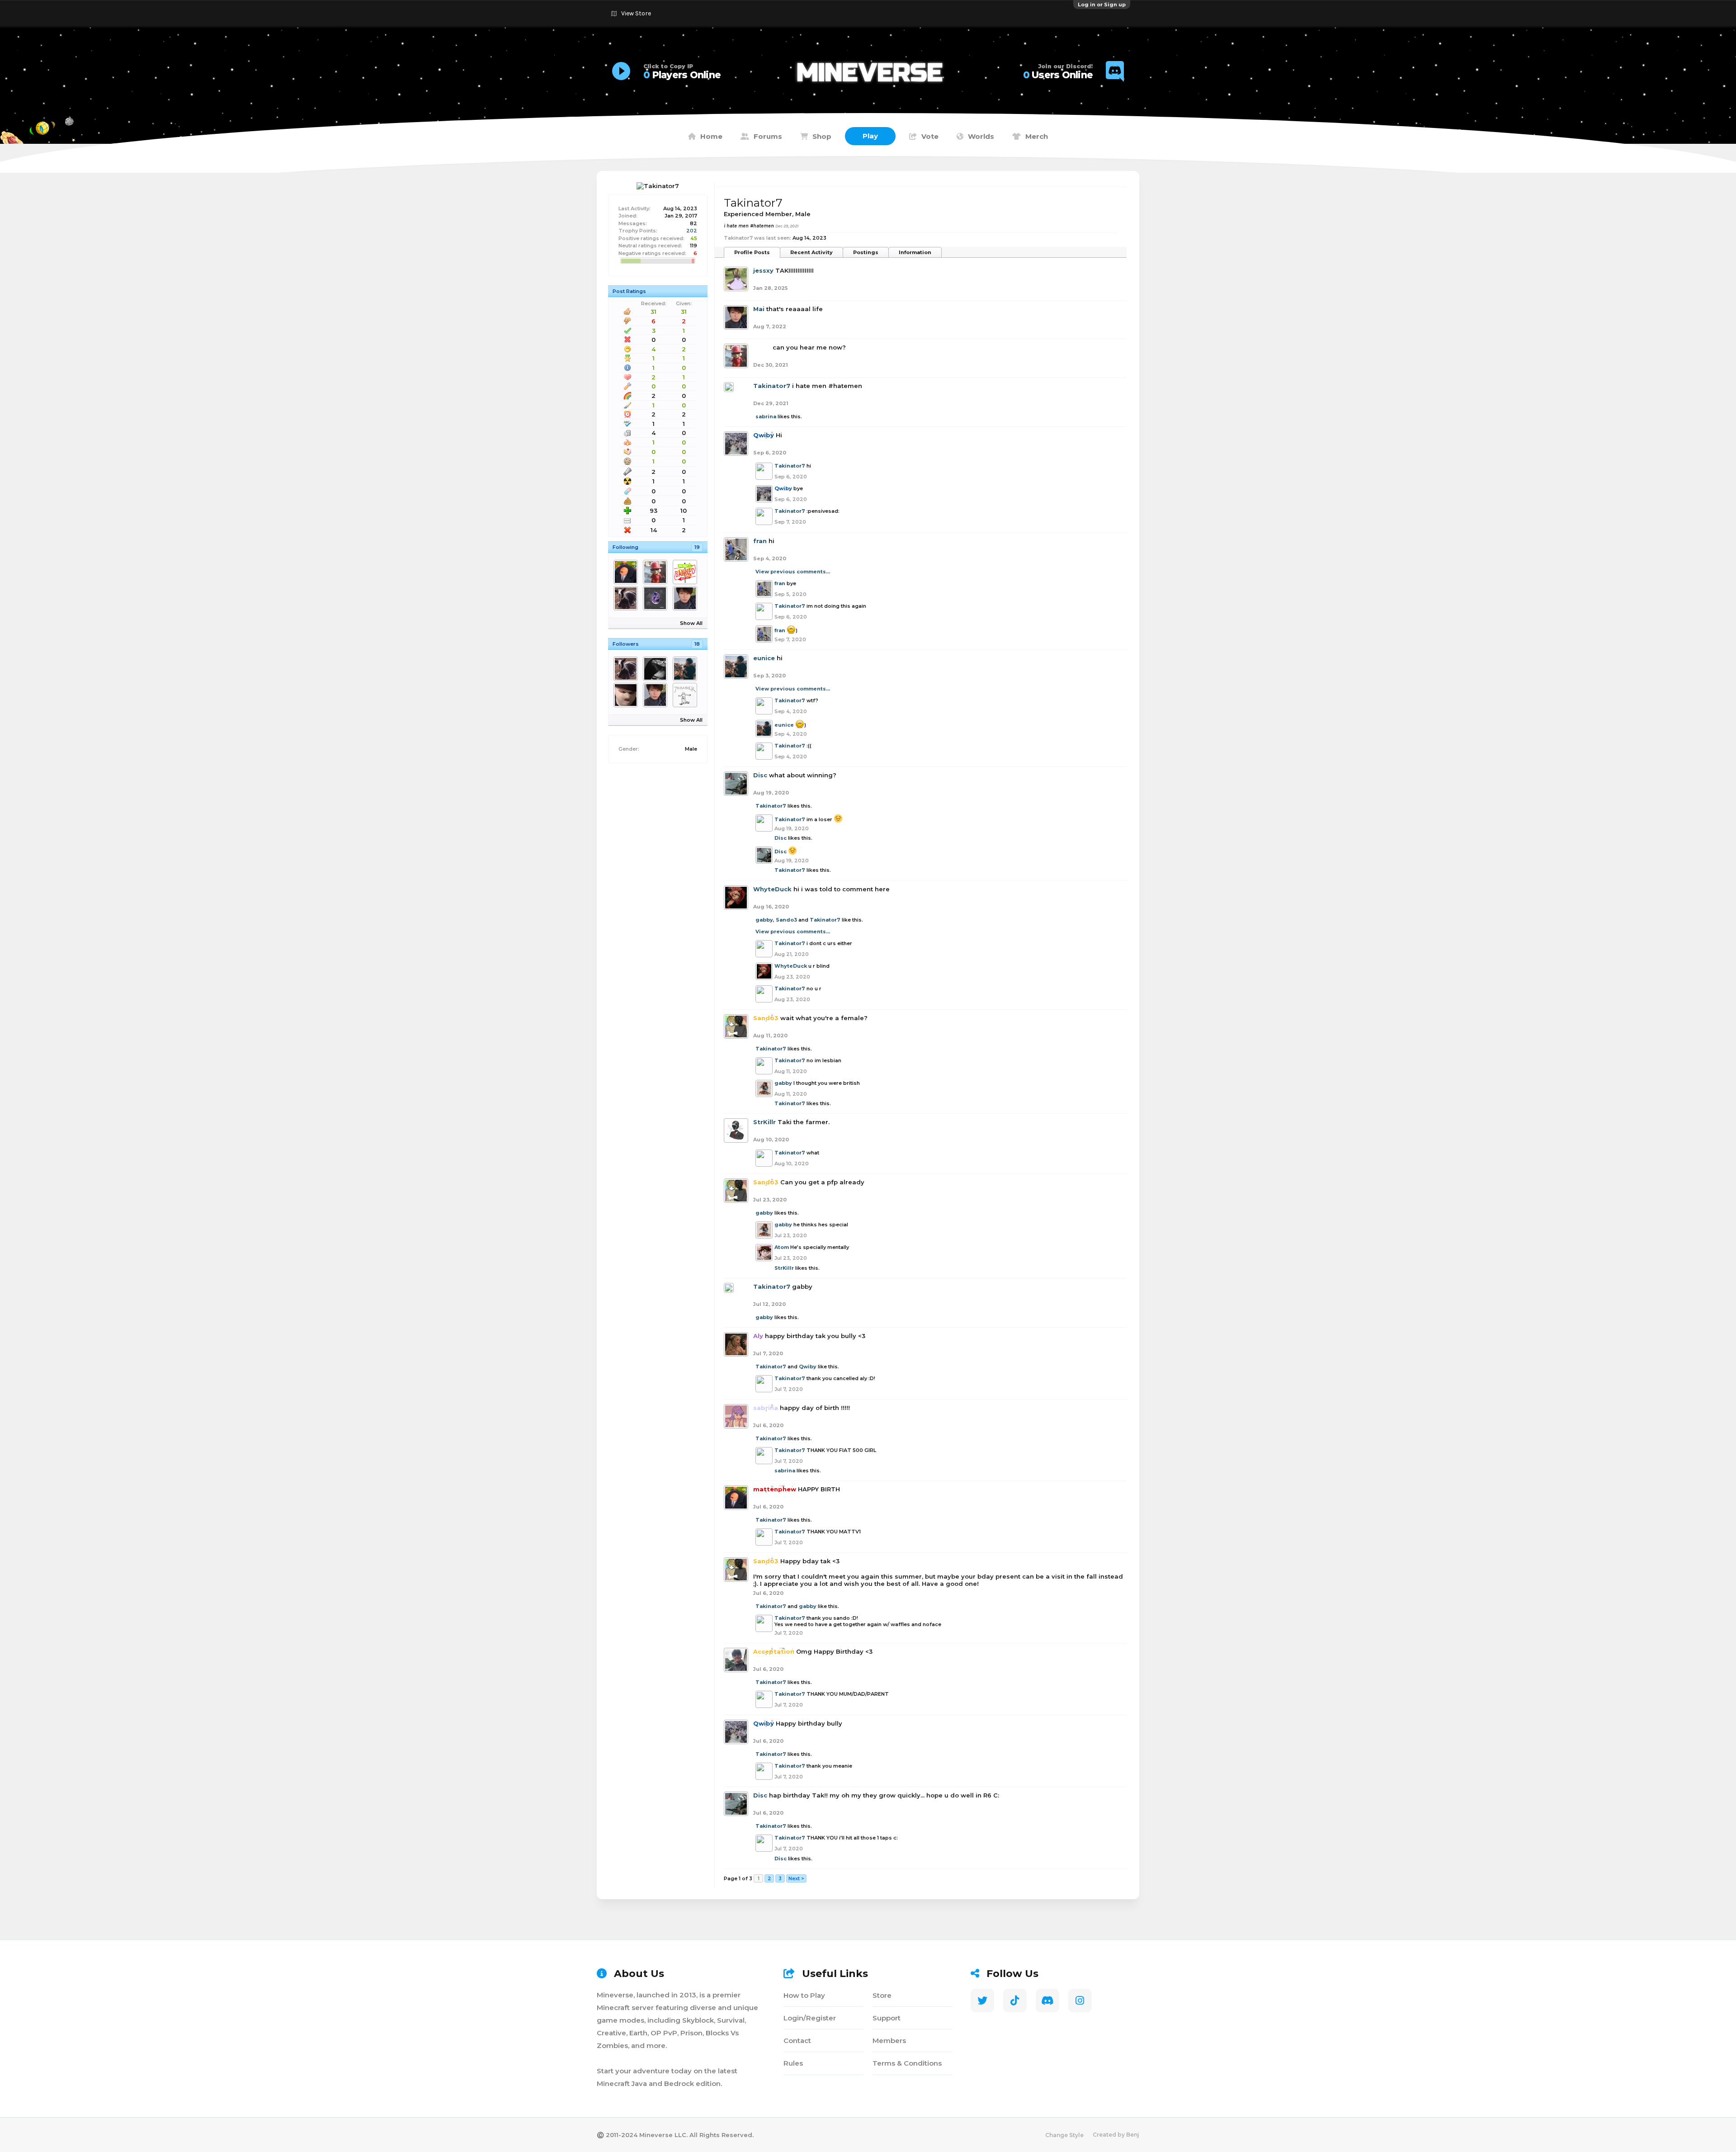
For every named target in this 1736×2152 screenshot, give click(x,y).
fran (760, 541)
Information (915, 252)
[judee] (686, 572)
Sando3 (786, 920)
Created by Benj (1116, 2135)
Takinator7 (772, 386)
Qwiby (808, 1367)
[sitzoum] (627, 695)
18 (697, 644)
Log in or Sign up (1102, 5)
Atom (782, 1247)
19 (697, 547)
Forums (768, 136)
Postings (866, 252)
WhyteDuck (772, 889)
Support (887, 2018)
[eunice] (686, 669)
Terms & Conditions (907, 2063)
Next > (796, 1878)
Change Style (1064, 2135)
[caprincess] (657, 669)
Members (889, 2041)
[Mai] (686, 598)
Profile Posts (752, 252)
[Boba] (657, 572)
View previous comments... (793, 572)
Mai (759, 309)
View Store (636, 13)
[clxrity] (657, 598)
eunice (764, 658)
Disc (760, 775)
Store (882, 1995)
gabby (764, 920)
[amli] (686, 695)
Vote (930, 136)
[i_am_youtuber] (627, 598)
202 (692, 231)
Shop (822, 136)
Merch (1037, 136)
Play (870, 136)
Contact (797, 2041)
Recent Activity (811, 252)
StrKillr (764, 1122)
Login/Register (810, 2018)
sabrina (766, 416)
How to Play (804, 1995)
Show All (691, 623)
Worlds (981, 136)
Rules (793, 2063)
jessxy (763, 270)
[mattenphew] (627, 572)
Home (711, 136)
